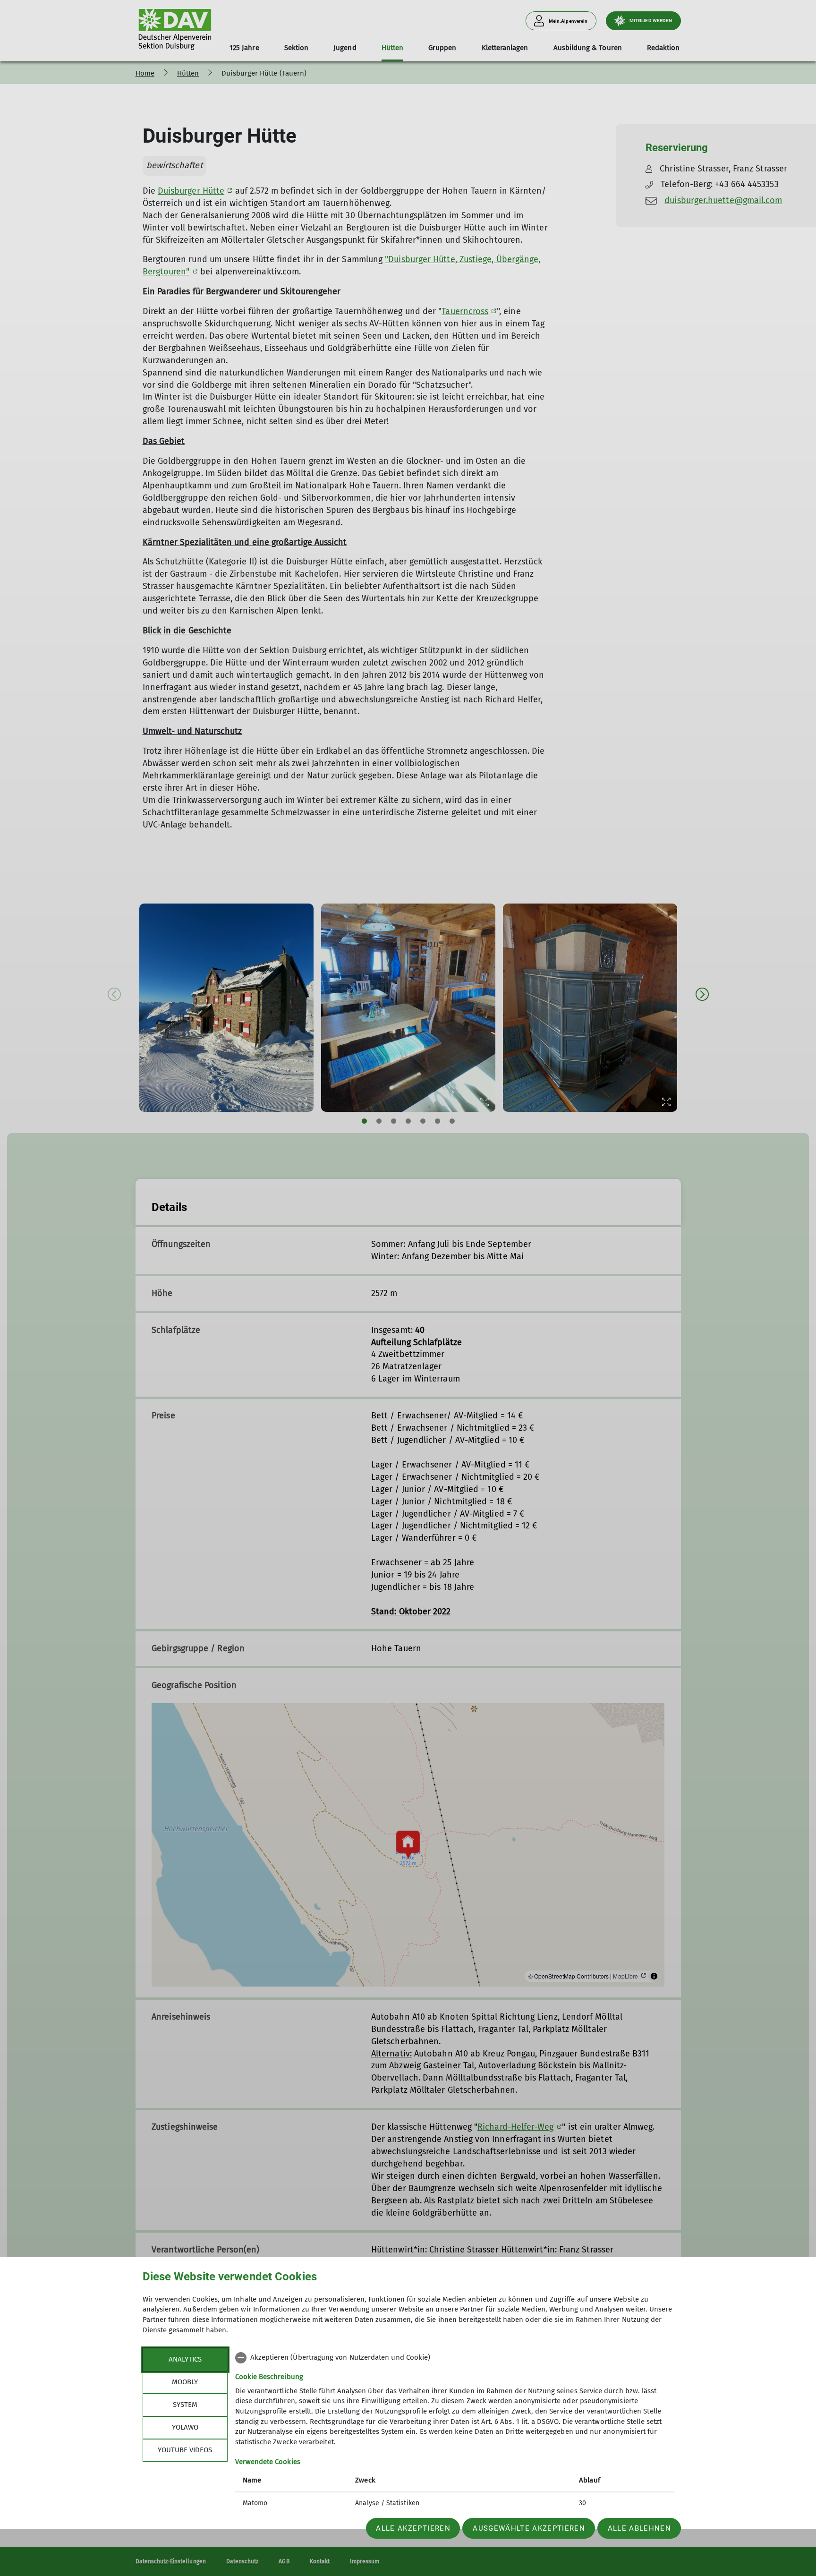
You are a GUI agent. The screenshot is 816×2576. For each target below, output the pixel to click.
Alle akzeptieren (413, 2528)
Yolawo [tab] (185, 2427)
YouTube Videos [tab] (185, 2450)
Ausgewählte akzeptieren (529, 2528)
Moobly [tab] (185, 2382)
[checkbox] (455, 2358)
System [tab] (185, 2405)
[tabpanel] (455, 2431)
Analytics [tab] (185, 2359)
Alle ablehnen (639, 2528)
